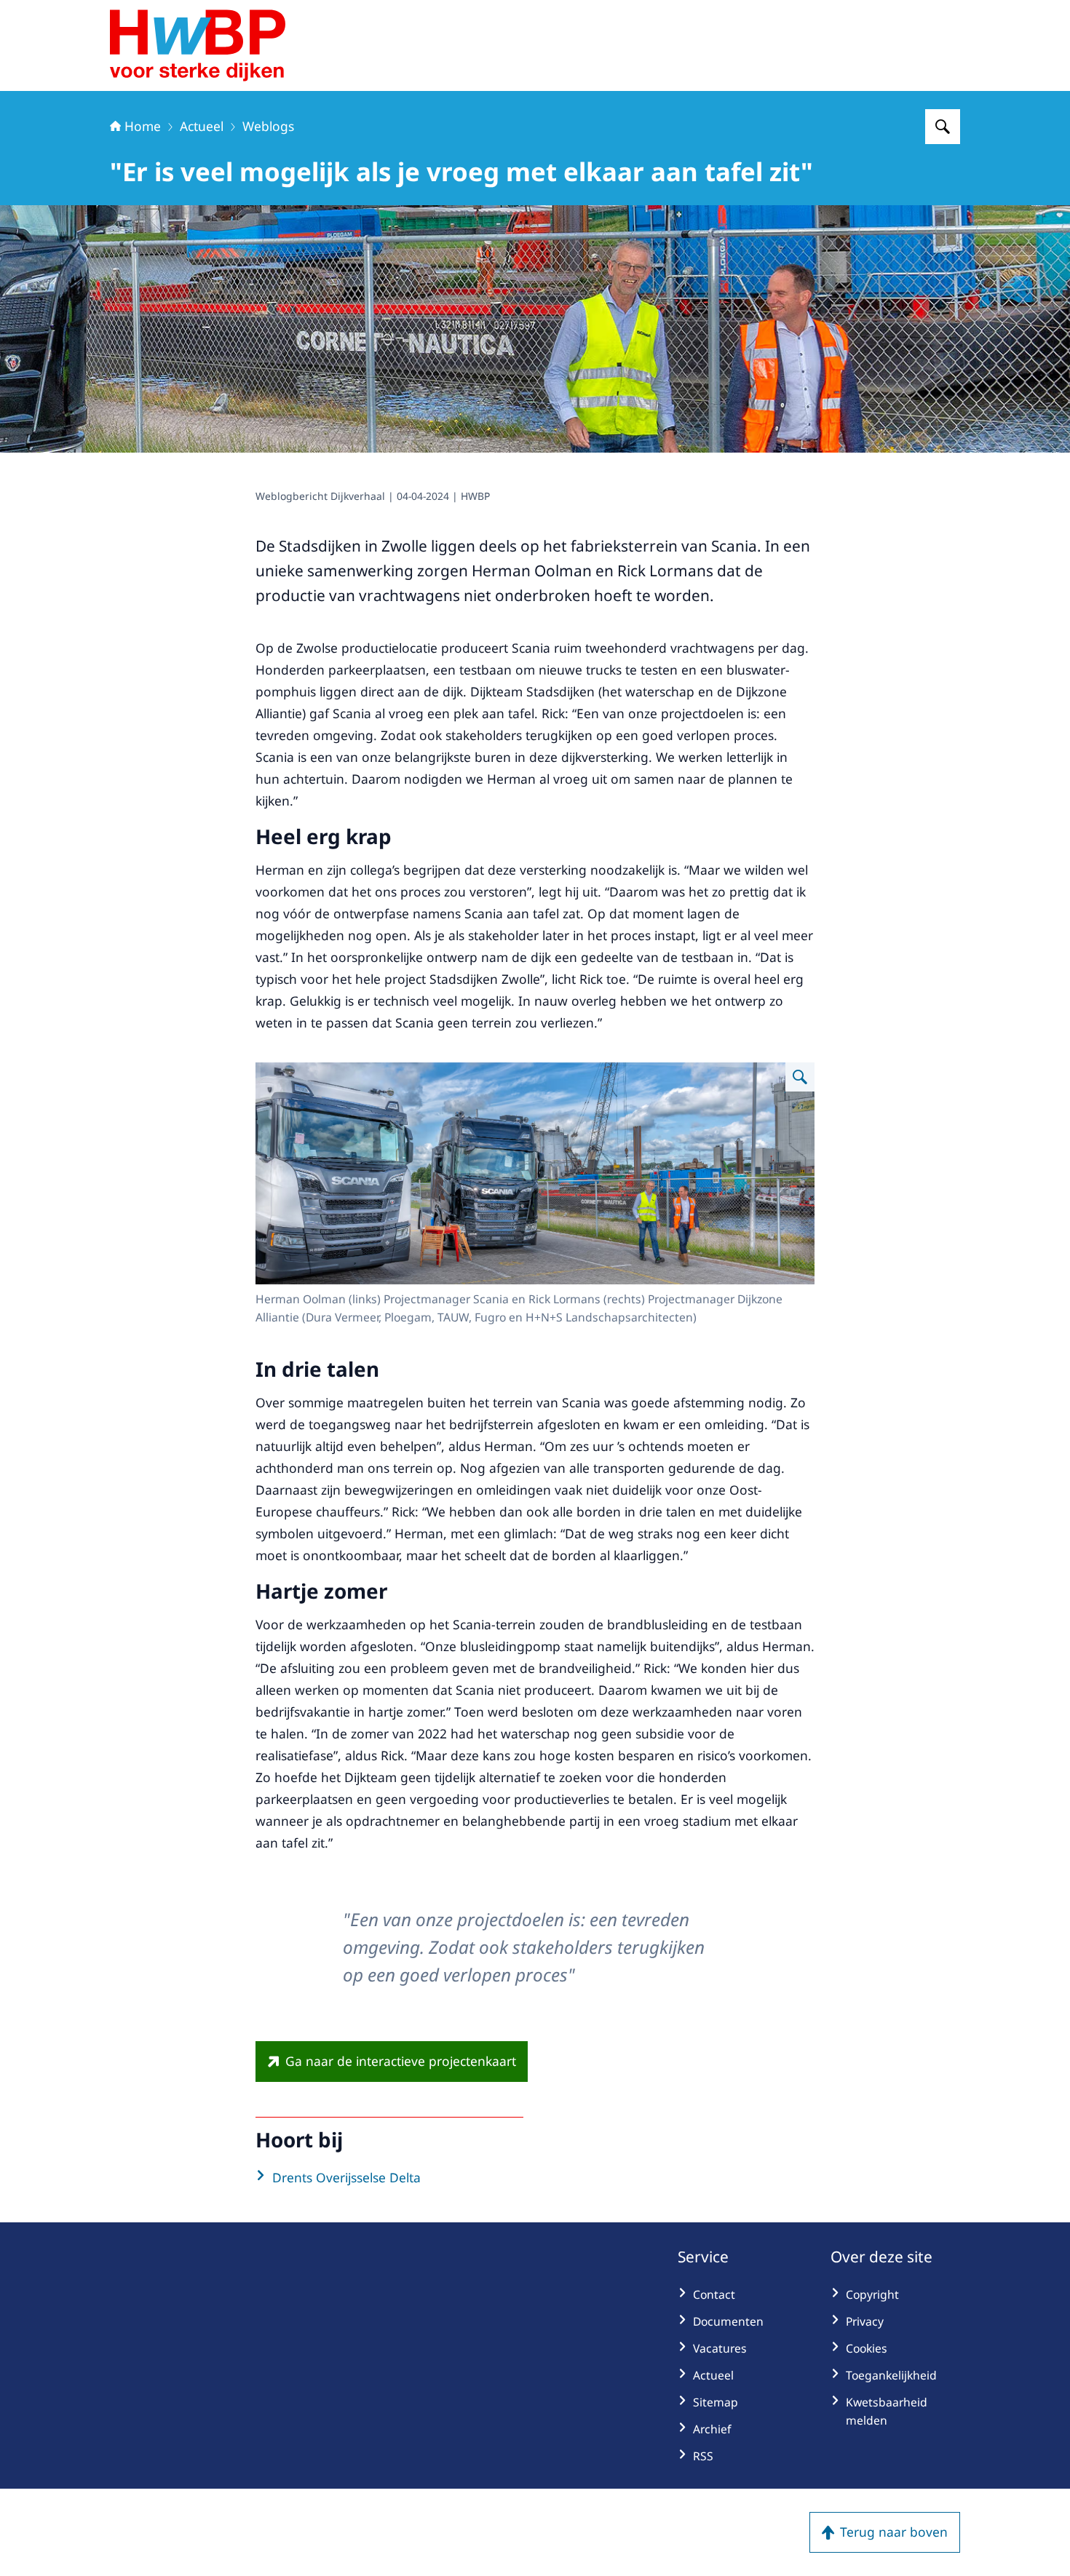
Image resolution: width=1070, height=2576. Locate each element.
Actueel (202, 126)
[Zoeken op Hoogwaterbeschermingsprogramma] (943, 127)
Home (143, 126)
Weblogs (268, 126)
